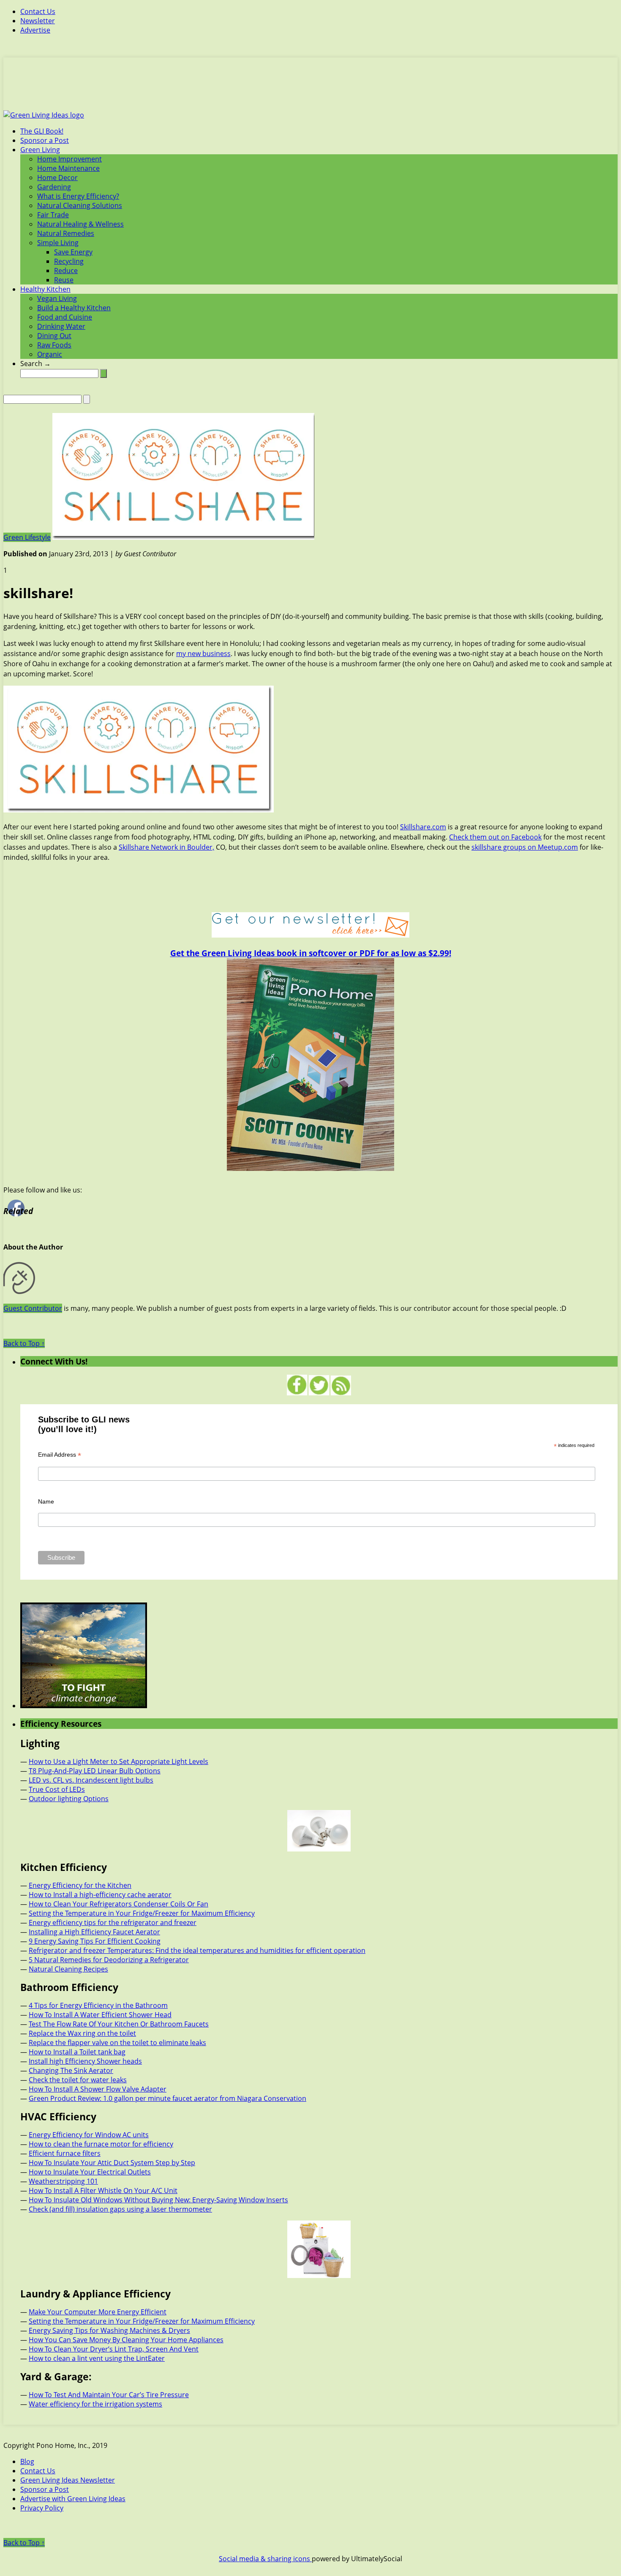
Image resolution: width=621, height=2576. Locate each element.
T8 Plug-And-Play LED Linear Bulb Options (95, 1771)
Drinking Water (61, 326)
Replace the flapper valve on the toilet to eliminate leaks (117, 2043)
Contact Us (38, 11)
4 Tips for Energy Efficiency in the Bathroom (98, 2005)
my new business (203, 654)
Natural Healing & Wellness (80, 224)
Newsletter (38, 21)
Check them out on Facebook (495, 837)
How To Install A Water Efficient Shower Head (100, 2015)
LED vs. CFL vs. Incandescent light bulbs (91, 1780)
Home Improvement (69, 159)
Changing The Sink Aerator (71, 2070)
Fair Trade (53, 215)
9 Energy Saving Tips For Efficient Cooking (95, 1941)
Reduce (66, 271)
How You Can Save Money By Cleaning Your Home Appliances (126, 2340)
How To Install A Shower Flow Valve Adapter (98, 2089)
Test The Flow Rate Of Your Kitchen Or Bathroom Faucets (119, 2024)
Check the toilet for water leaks (78, 2080)
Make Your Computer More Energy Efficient (98, 2312)
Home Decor (57, 178)
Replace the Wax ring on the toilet (82, 2033)
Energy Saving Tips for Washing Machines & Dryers (109, 2330)
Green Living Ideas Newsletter (68, 2480)
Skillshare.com (423, 827)
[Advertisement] (310, 89)
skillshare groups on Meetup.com (525, 847)
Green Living (40, 150)
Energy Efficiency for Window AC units (89, 2135)
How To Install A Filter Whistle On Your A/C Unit (103, 2190)
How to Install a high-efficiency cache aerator (100, 1895)
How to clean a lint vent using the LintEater (97, 2358)
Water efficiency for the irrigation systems (95, 2404)
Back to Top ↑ (24, 1343)
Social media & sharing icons (265, 2559)
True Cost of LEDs (57, 1789)
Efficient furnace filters (65, 2153)
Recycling (69, 261)
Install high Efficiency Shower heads (85, 2061)
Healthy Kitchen (45, 289)
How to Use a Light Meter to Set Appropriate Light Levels (118, 1761)
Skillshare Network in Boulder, (166, 847)
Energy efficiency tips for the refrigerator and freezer (113, 1922)
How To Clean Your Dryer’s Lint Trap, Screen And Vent (114, 2349)
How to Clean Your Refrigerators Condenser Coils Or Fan (118, 1904)
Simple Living (58, 243)
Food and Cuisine (65, 317)
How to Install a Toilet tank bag (77, 2052)
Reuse (64, 280)
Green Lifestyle (27, 537)
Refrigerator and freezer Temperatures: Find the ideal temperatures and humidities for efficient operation (197, 1950)
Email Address (60, 1455)
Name (46, 1501)
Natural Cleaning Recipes (68, 1969)
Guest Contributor (33, 1308)
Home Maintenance (68, 168)
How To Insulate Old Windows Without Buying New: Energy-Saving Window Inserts (158, 2200)
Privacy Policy (42, 2508)
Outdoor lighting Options (69, 1799)
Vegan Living (57, 298)
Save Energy (73, 252)
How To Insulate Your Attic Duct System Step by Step (112, 2163)
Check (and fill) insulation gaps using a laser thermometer (120, 2209)
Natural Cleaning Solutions (80, 205)
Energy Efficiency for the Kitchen (80, 1885)
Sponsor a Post (45, 140)
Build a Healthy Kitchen (74, 308)
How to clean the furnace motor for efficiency (101, 2144)
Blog (27, 2461)
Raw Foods (54, 345)
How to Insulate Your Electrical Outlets (90, 2172)
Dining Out (54, 336)
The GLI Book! (42, 131)
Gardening (54, 187)
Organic (50, 354)
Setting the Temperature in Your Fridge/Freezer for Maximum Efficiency (142, 1913)
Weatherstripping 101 (63, 2181)
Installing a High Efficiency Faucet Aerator (94, 1932)
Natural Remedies (66, 233)
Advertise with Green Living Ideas (73, 2499)
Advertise (35, 30)
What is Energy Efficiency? (78, 196)
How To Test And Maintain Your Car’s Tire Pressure (109, 2395)
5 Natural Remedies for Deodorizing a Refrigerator (109, 1960)
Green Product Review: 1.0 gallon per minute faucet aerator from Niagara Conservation (168, 2098)
